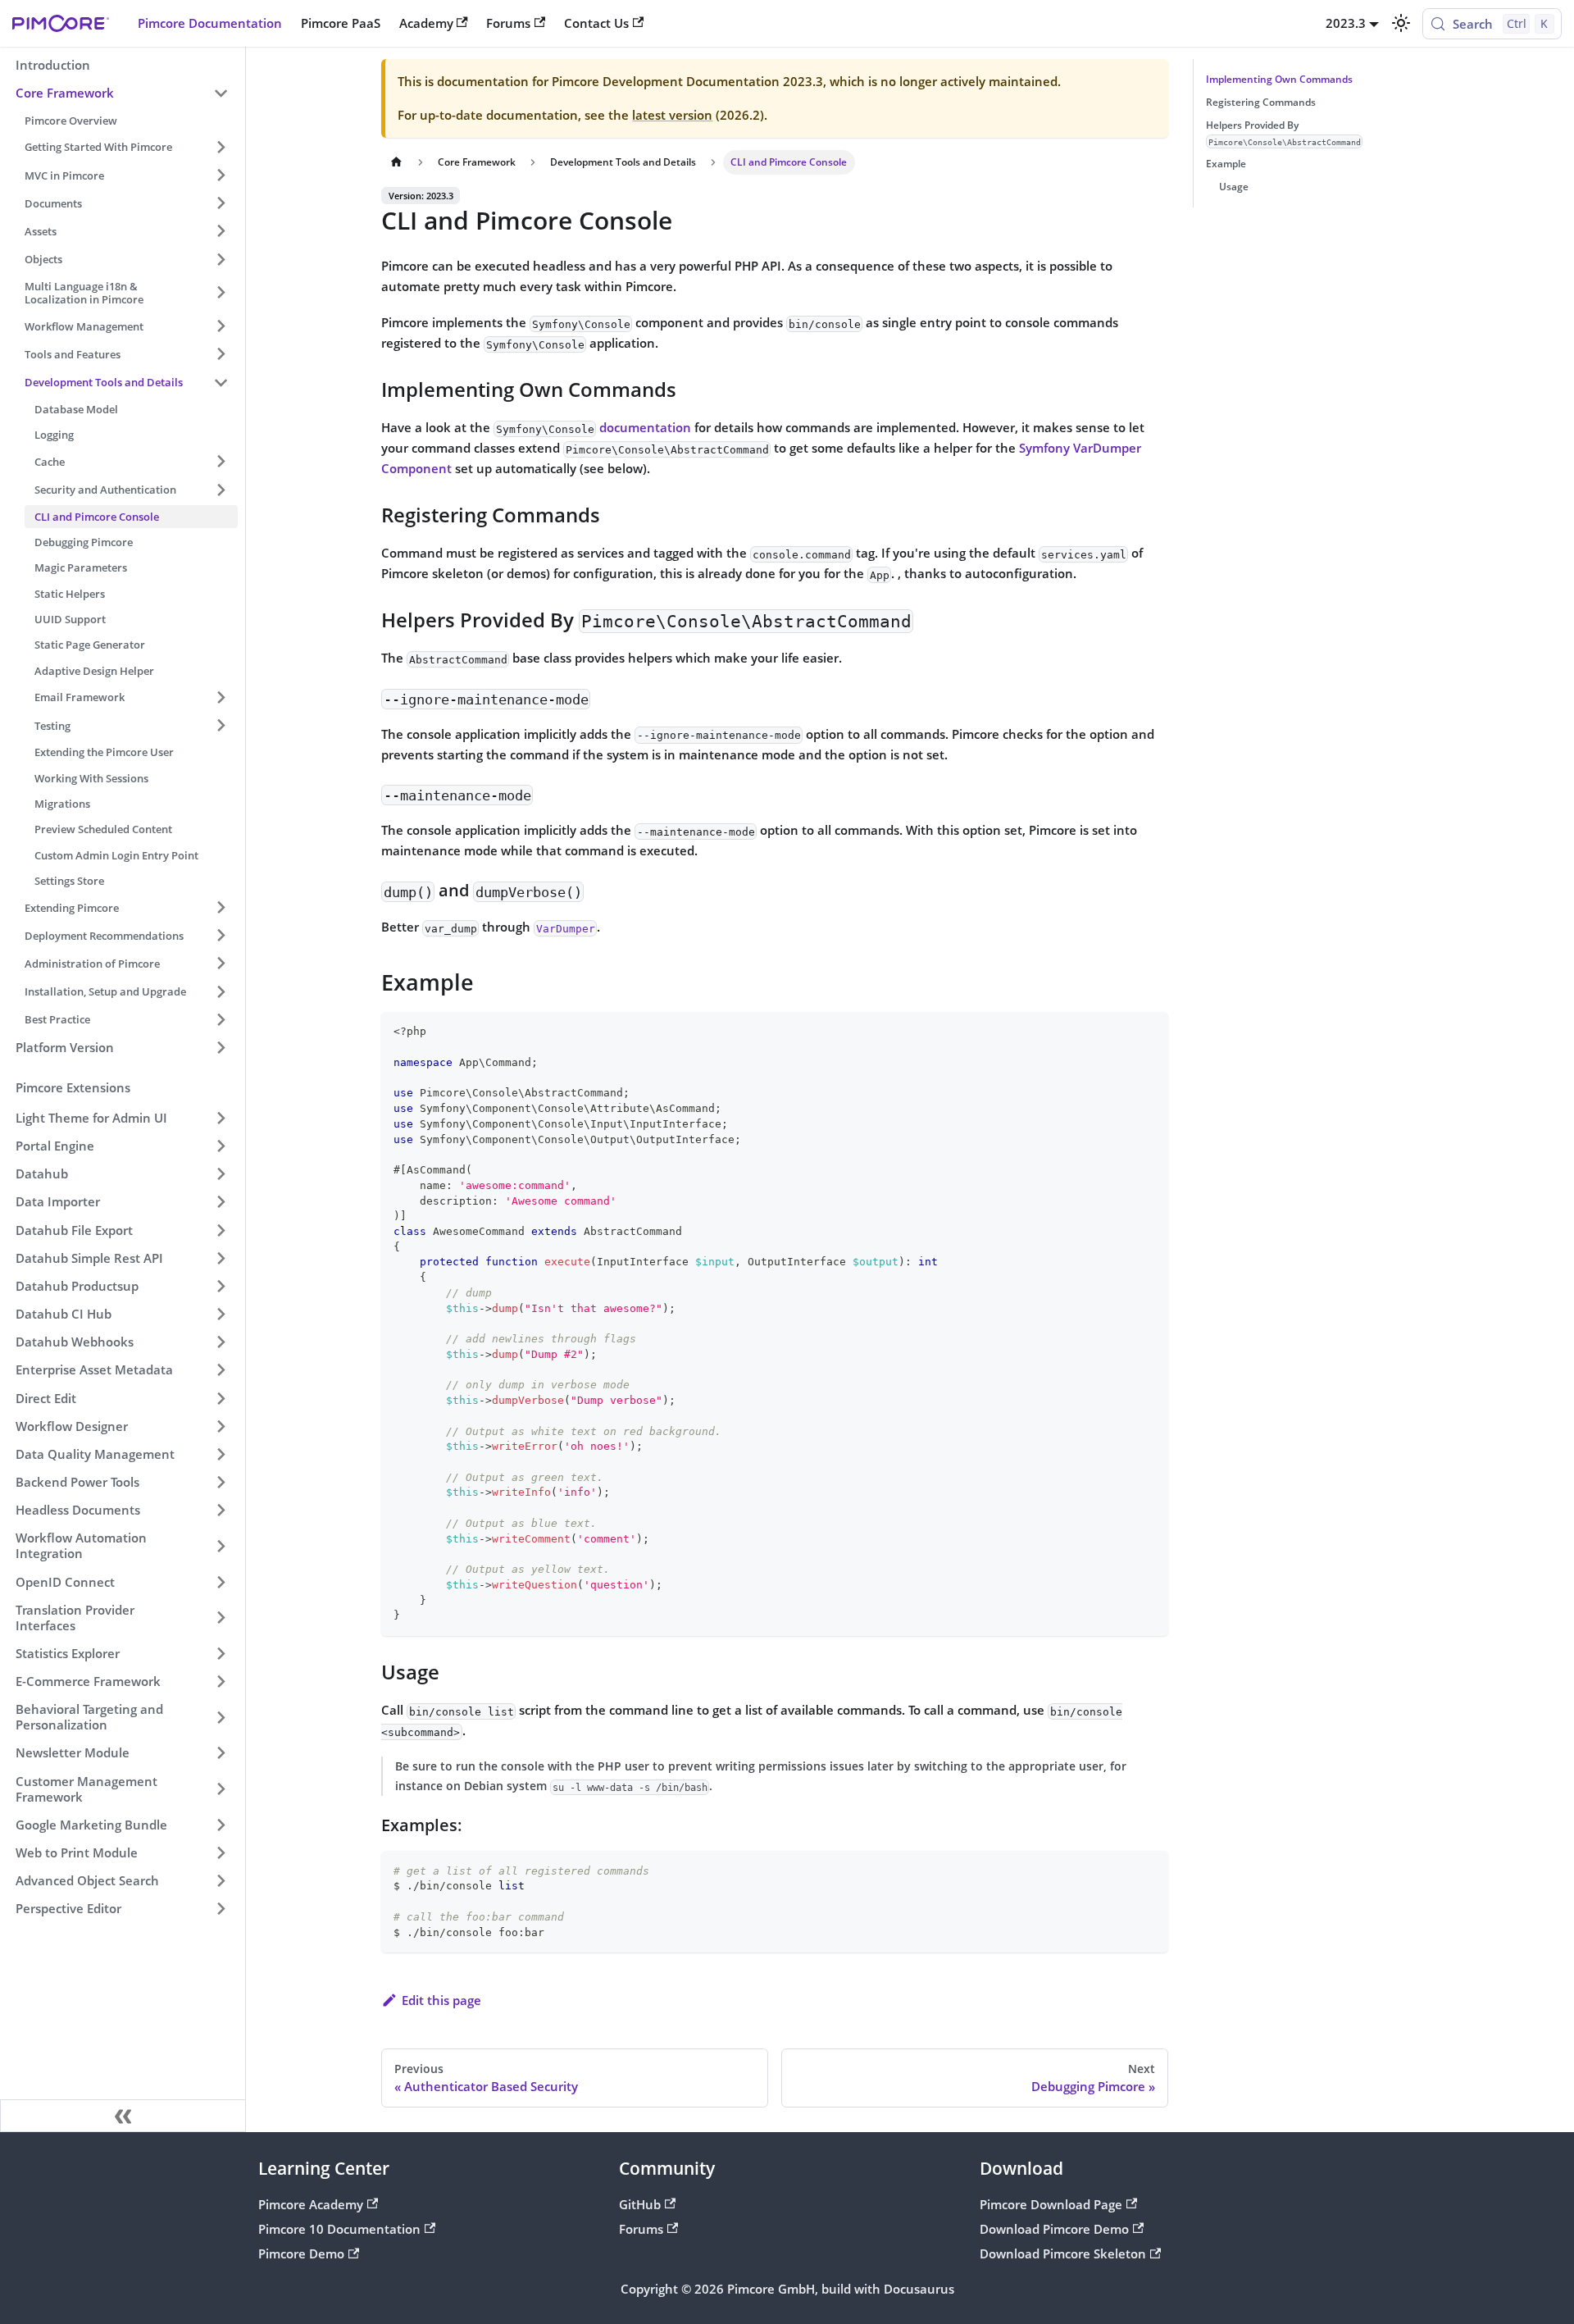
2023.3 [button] (1346, 23)
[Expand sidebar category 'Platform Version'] (221, 1047)
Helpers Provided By (1283, 132)
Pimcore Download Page (1051, 2204)
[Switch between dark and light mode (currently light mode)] (1400, 23)
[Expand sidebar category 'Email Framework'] (221, 697)
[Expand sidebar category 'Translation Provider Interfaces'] (221, 1618)
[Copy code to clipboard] (1149, 1031)
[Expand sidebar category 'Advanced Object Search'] (221, 1880)
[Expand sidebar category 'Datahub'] (221, 1173)
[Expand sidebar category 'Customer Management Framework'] (221, 1789)
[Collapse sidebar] (123, 2116)
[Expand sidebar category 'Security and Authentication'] (221, 490)
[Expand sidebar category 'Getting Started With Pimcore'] (221, 147)
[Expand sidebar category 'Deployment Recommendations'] (221, 936)
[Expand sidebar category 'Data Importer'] (221, 1202)
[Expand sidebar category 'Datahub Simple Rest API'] (221, 1258)
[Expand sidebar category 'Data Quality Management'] (221, 1454)
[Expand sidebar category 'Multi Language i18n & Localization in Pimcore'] (221, 293)
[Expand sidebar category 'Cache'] (221, 462)
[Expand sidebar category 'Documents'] (221, 203)
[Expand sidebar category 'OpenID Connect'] (221, 1582)
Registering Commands (1261, 102)
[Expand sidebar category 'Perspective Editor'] (221, 1909)
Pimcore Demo (301, 2253)
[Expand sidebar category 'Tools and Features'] (221, 354)
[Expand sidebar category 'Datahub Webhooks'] (221, 1342)
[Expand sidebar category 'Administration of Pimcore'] (221, 964)
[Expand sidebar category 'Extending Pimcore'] (221, 907)
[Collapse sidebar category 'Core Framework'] (221, 93)
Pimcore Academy (311, 2204)
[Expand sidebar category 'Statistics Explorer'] (221, 1653)
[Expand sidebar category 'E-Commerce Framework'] (221, 1681)
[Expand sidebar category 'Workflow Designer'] (221, 1426)
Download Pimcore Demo (1054, 2229)
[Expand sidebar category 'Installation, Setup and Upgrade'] (221, 991)
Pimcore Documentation (210, 23)
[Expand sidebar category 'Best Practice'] (221, 1019)
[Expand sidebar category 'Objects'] (221, 259)
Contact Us (596, 23)
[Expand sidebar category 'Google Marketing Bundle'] (221, 1825)
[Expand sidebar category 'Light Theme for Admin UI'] (221, 1118)
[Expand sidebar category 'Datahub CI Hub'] (221, 1314)
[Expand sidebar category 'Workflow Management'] (221, 326)
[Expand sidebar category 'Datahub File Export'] (221, 1230)
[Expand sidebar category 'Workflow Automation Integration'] (221, 1546)
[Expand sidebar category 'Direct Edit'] (221, 1398)
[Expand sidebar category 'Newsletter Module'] (221, 1753)
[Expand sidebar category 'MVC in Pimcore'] (221, 175)
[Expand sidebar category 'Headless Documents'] (221, 1511)
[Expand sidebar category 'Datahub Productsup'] (221, 1286)
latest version (672, 115)
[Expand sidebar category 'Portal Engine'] (221, 1146)
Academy (426, 23)
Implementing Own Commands (1279, 79)
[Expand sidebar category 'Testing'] (221, 725)
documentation (645, 427)
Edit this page (441, 2000)
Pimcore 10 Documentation (339, 2229)
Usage (1234, 187)
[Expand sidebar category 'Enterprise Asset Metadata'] (221, 1370)
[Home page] (396, 162)
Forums (508, 23)
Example (1226, 164)
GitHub (640, 2204)
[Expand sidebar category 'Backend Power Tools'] (221, 1482)
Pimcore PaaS (341, 23)
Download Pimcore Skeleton (1063, 2253)
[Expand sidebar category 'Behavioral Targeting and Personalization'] (221, 1718)
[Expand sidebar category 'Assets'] (221, 231)
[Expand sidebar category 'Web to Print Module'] (221, 1852)
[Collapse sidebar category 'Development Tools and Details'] (221, 382)
